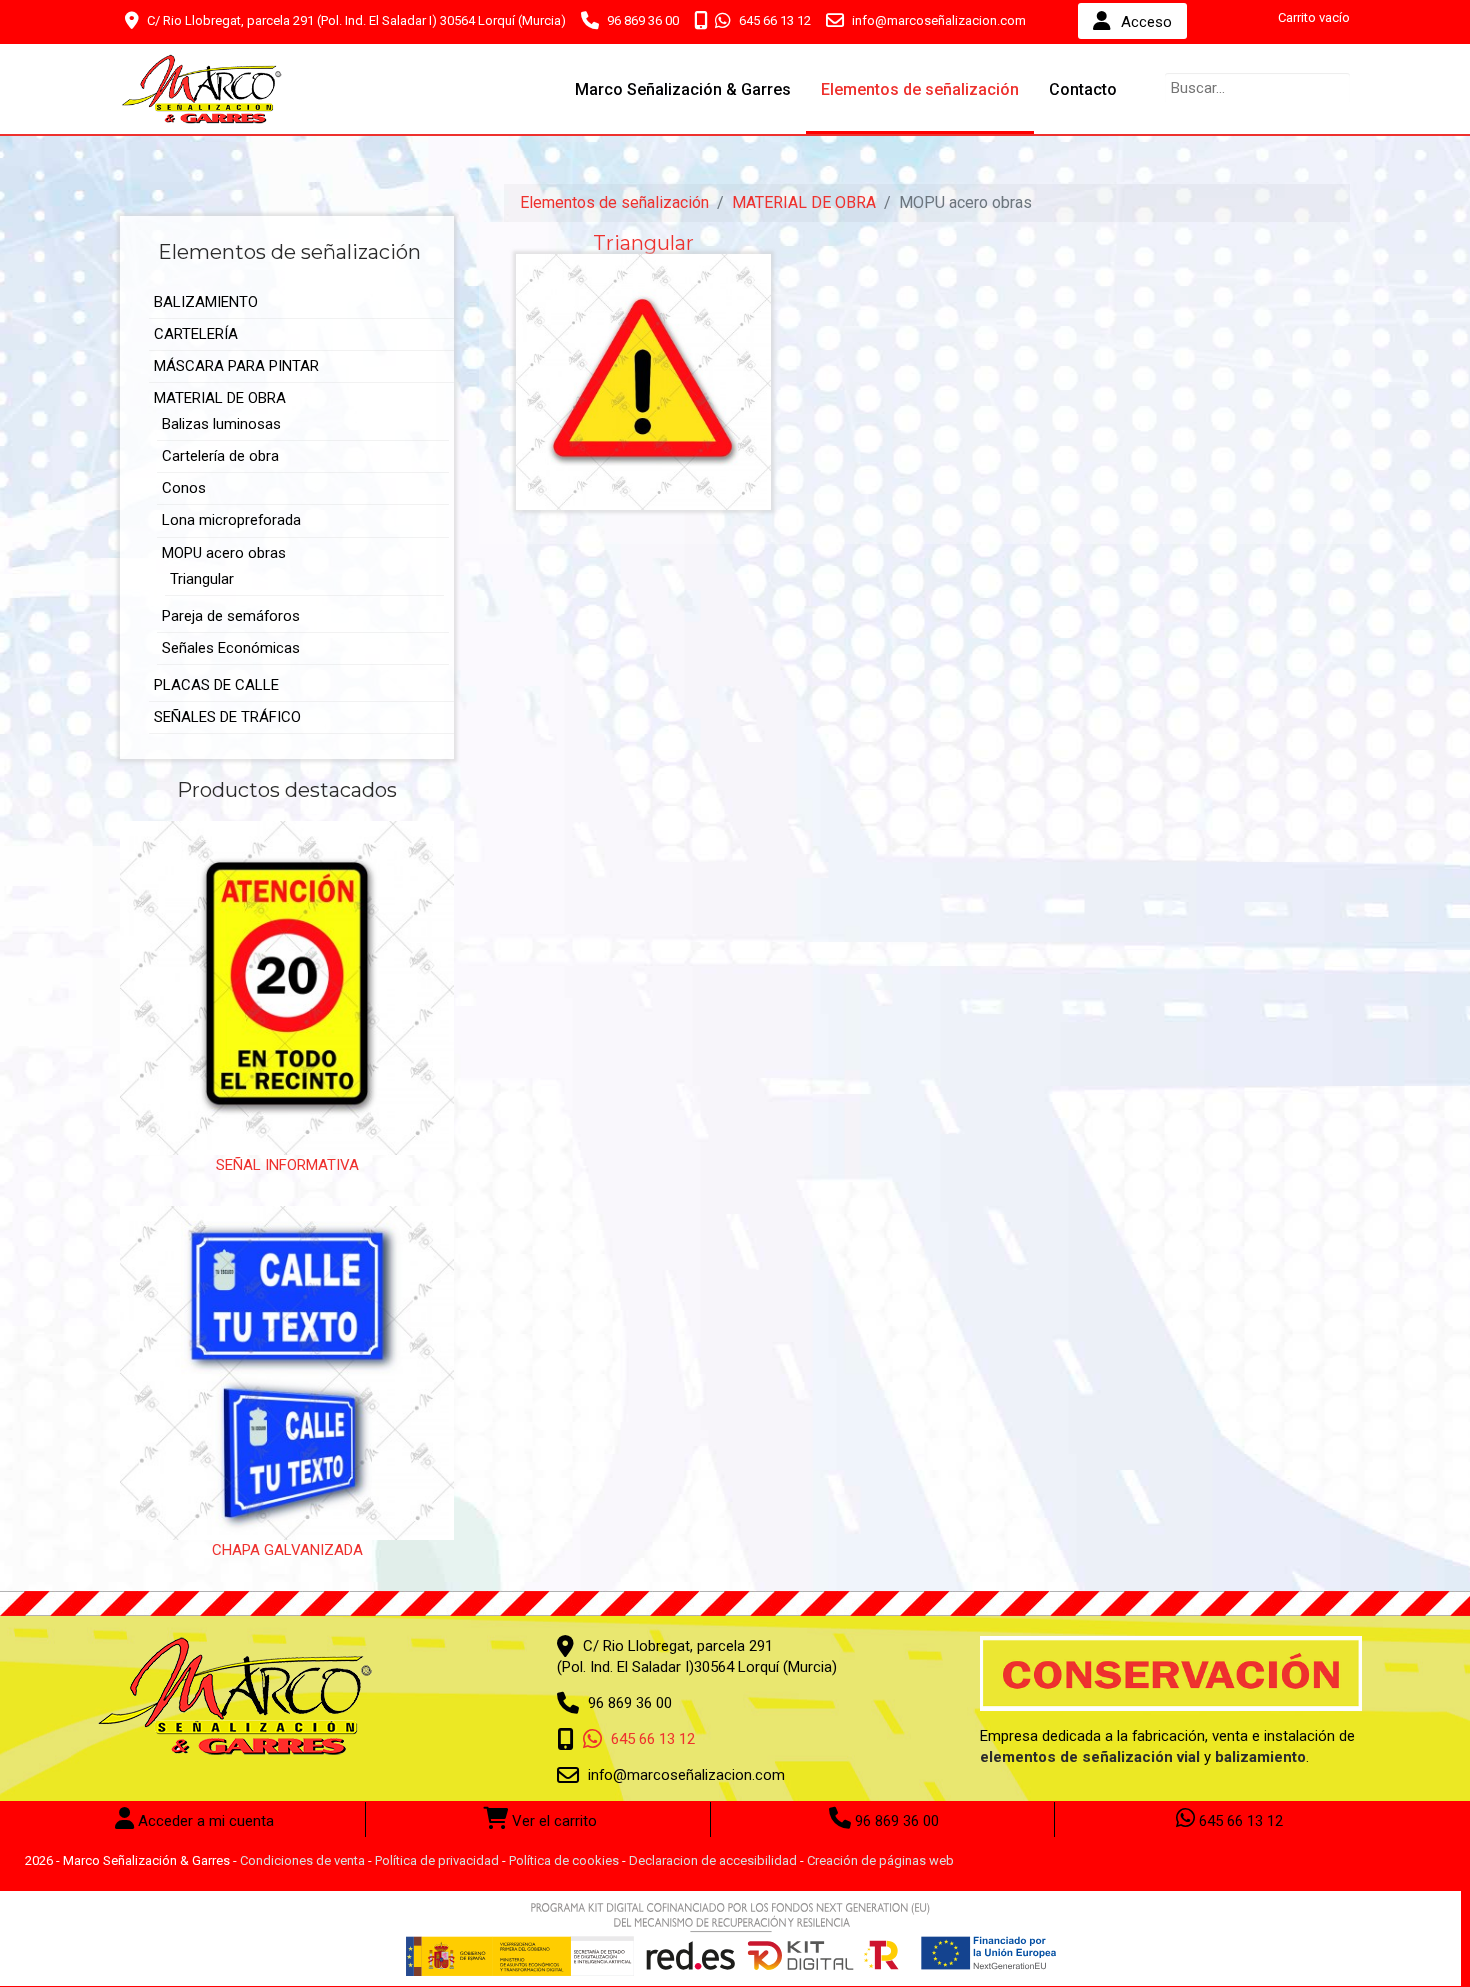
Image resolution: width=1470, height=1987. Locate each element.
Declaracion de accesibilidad (713, 1860)
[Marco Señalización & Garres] (202, 89)
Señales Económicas (231, 648)
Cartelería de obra (220, 456)
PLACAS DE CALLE (216, 685)
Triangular (202, 579)
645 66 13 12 (773, 20)
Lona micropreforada (231, 520)
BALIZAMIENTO (206, 302)
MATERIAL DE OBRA (220, 398)
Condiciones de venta (302, 1860)
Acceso (1146, 22)
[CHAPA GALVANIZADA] (287, 1372)
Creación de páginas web (880, 1860)
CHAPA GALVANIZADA (287, 1550)
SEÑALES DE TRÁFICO (227, 717)
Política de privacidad (437, 1860)
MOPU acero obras (224, 553)
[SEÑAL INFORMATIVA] (287, 987)
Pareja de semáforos (231, 616)
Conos (184, 488)
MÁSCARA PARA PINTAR (236, 366)
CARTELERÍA (196, 334)
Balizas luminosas (221, 424)
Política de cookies (564, 1860)
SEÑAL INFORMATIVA (287, 1165)
